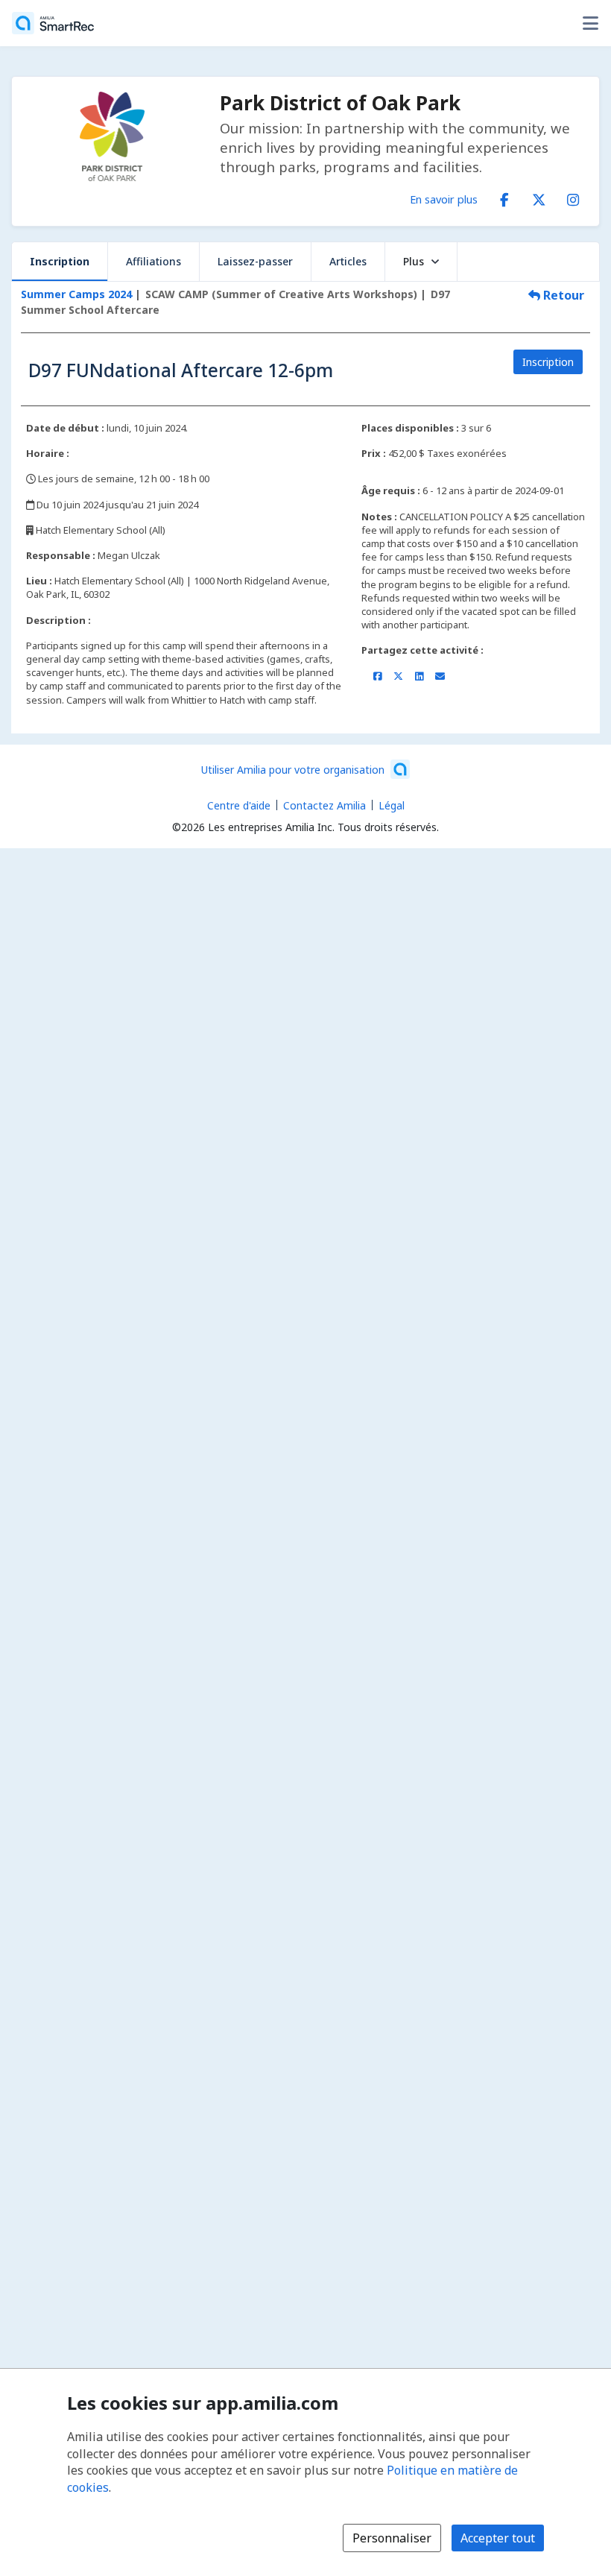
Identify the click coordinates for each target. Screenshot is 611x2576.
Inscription (60, 261)
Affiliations (153, 261)
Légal (392, 805)
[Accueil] (53, 23)
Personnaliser (392, 2538)
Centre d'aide (239, 805)
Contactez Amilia (325, 805)
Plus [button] (414, 261)
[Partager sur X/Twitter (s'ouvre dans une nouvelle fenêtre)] (398, 676)
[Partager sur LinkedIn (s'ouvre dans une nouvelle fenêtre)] (419, 676)
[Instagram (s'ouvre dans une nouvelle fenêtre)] (573, 197)
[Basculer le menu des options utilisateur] (590, 23)
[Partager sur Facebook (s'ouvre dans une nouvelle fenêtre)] (377, 676)
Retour (562, 295)
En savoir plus (444, 199)
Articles (348, 261)
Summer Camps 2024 (76, 294)
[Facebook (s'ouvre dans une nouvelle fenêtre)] (504, 197)
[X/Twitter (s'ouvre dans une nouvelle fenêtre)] (539, 197)
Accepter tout (498, 2538)
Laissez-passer (255, 261)
